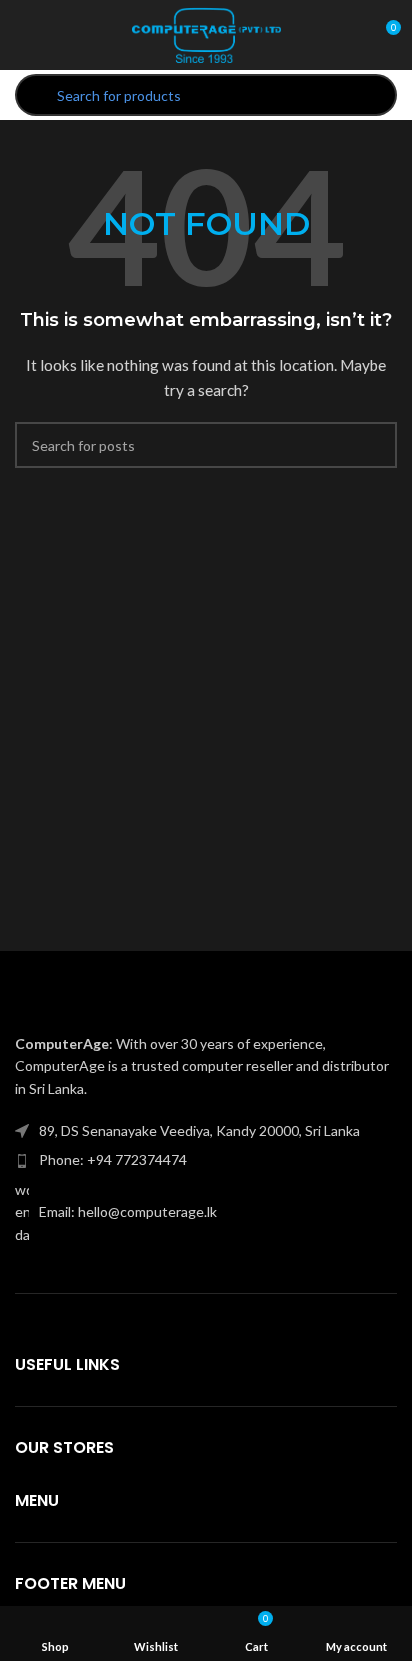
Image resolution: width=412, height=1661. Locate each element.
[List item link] (206, 1160)
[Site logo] (206, 33)
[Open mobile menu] (23, 35)
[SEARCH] (374, 445)
